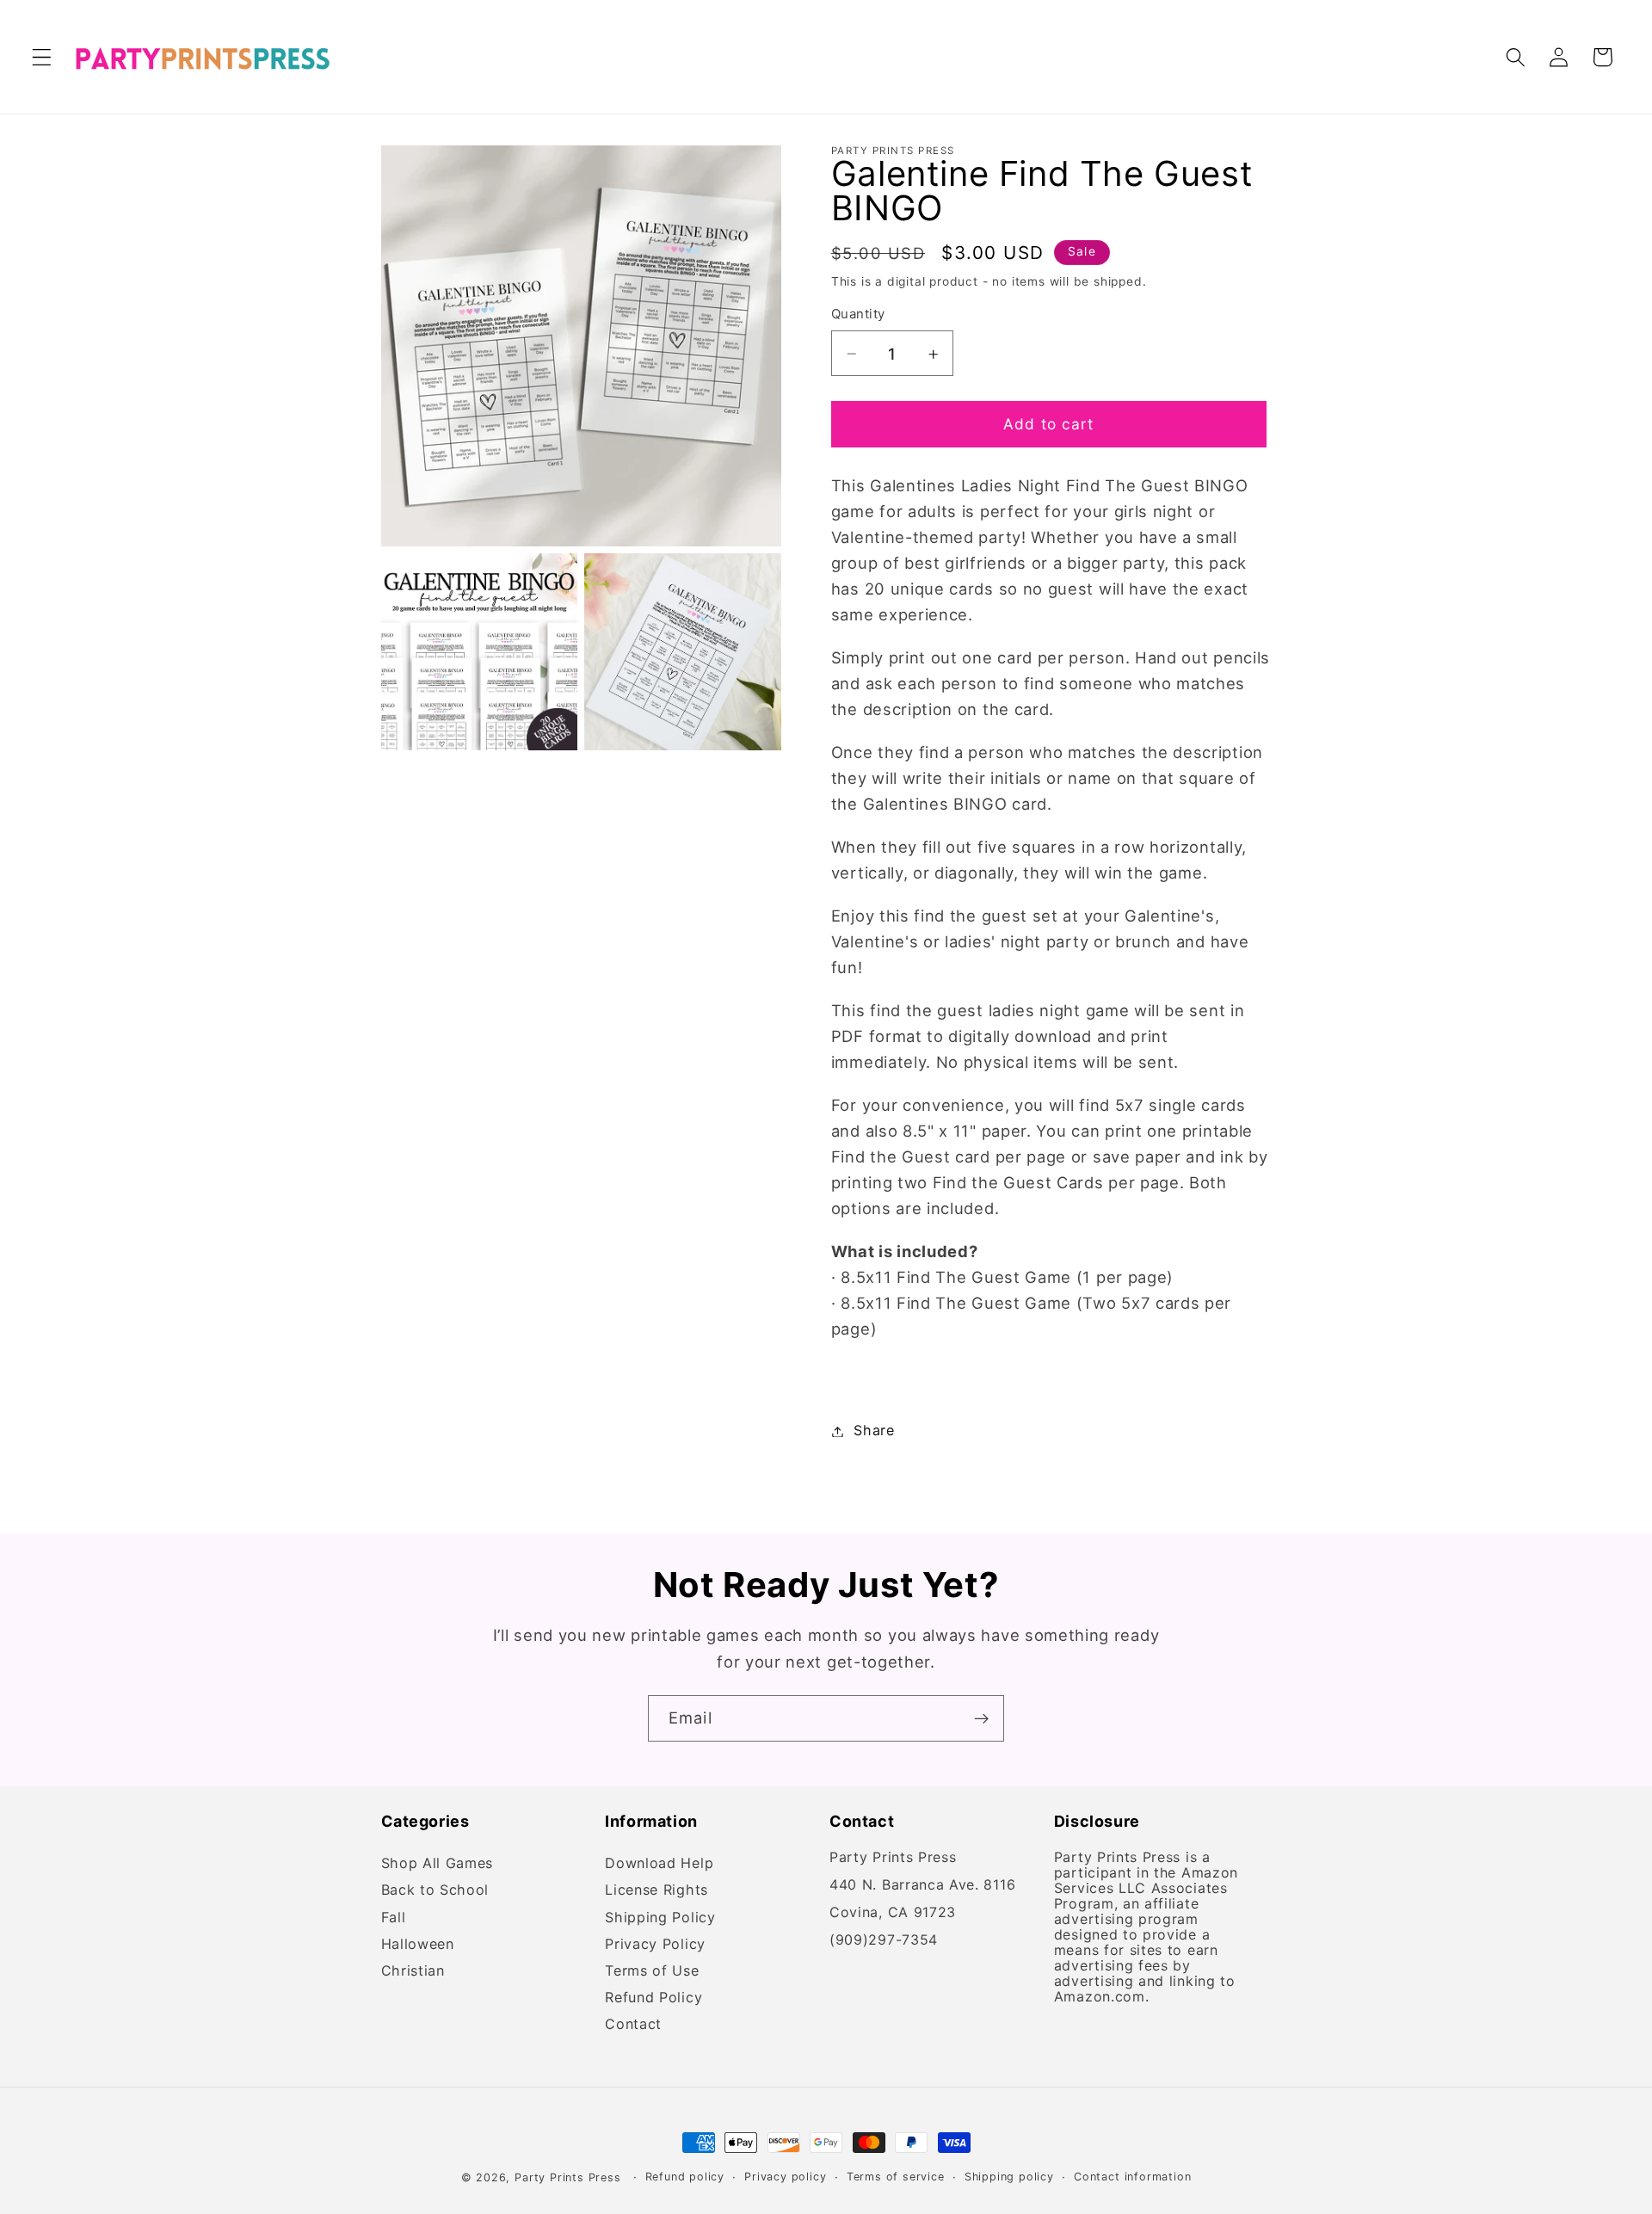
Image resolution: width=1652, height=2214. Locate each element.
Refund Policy (653, 1998)
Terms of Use (652, 1971)
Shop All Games (438, 1866)
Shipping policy (1009, 2177)
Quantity (858, 315)
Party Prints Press (568, 2177)
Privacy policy (785, 2177)
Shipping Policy (660, 1918)
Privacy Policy (655, 1944)
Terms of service (896, 2177)
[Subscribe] (981, 1718)
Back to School (435, 1891)
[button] (42, 57)
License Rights (656, 1891)
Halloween (418, 1944)
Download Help (659, 1866)
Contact (633, 2025)
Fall (394, 1918)
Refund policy (685, 2177)
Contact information (1132, 2177)
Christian (413, 1971)
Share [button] (874, 1431)
